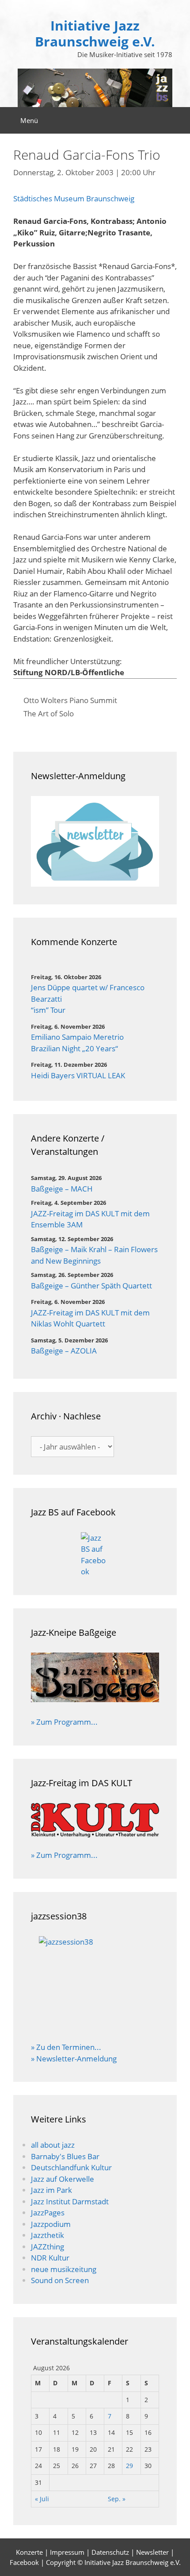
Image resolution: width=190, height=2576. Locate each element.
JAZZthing (47, 2247)
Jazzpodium (51, 2224)
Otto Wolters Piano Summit (70, 700)
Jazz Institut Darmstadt (70, 2201)
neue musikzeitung (64, 2269)
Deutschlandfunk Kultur (71, 2167)
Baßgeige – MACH (62, 1189)
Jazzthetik (47, 2235)
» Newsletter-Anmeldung (74, 2059)
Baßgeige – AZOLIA (64, 1351)
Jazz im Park (51, 2190)
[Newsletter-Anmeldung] (95, 841)
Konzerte (29, 2552)
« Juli (42, 2499)
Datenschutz (110, 2552)
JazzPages (48, 2213)
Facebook (24, 2562)
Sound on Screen (60, 2280)
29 (129, 2466)
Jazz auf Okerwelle (63, 2179)
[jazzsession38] (95, 1983)
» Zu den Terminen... (66, 2047)
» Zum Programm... (64, 1722)
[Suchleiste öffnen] (177, 120)
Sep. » (117, 2499)
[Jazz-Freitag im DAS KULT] (95, 1821)
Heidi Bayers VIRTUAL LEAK (78, 1075)
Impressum (67, 2552)
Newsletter (152, 2552)
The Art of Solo (49, 713)
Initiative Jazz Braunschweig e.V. (95, 33)
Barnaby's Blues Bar (65, 2156)
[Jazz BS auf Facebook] (95, 1555)
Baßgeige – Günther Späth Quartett (91, 1286)
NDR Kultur (50, 2258)
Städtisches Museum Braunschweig (74, 198)
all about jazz (53, 2145)
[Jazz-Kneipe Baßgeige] (95, 1699)
